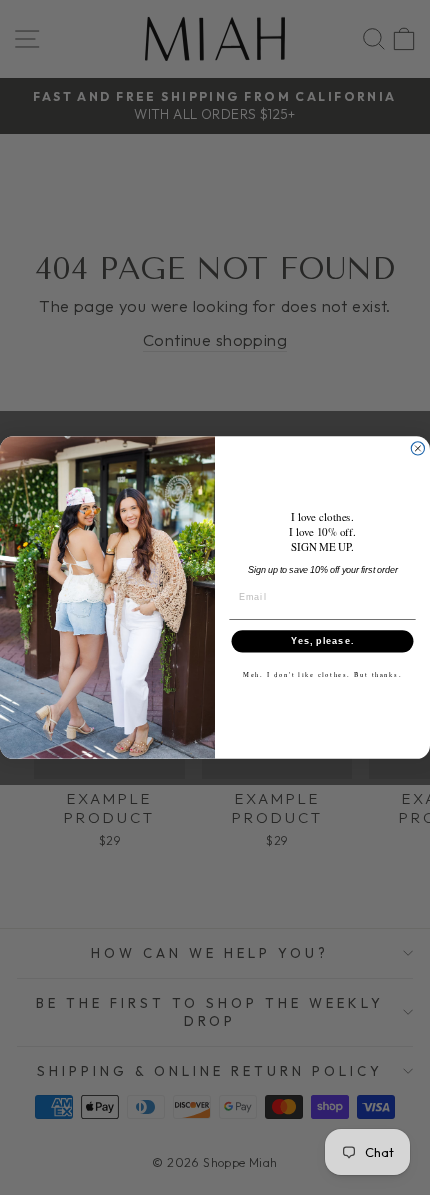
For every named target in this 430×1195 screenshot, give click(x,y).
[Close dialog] (417, 448)
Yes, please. (322, 641)
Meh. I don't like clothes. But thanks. (322, 674)
